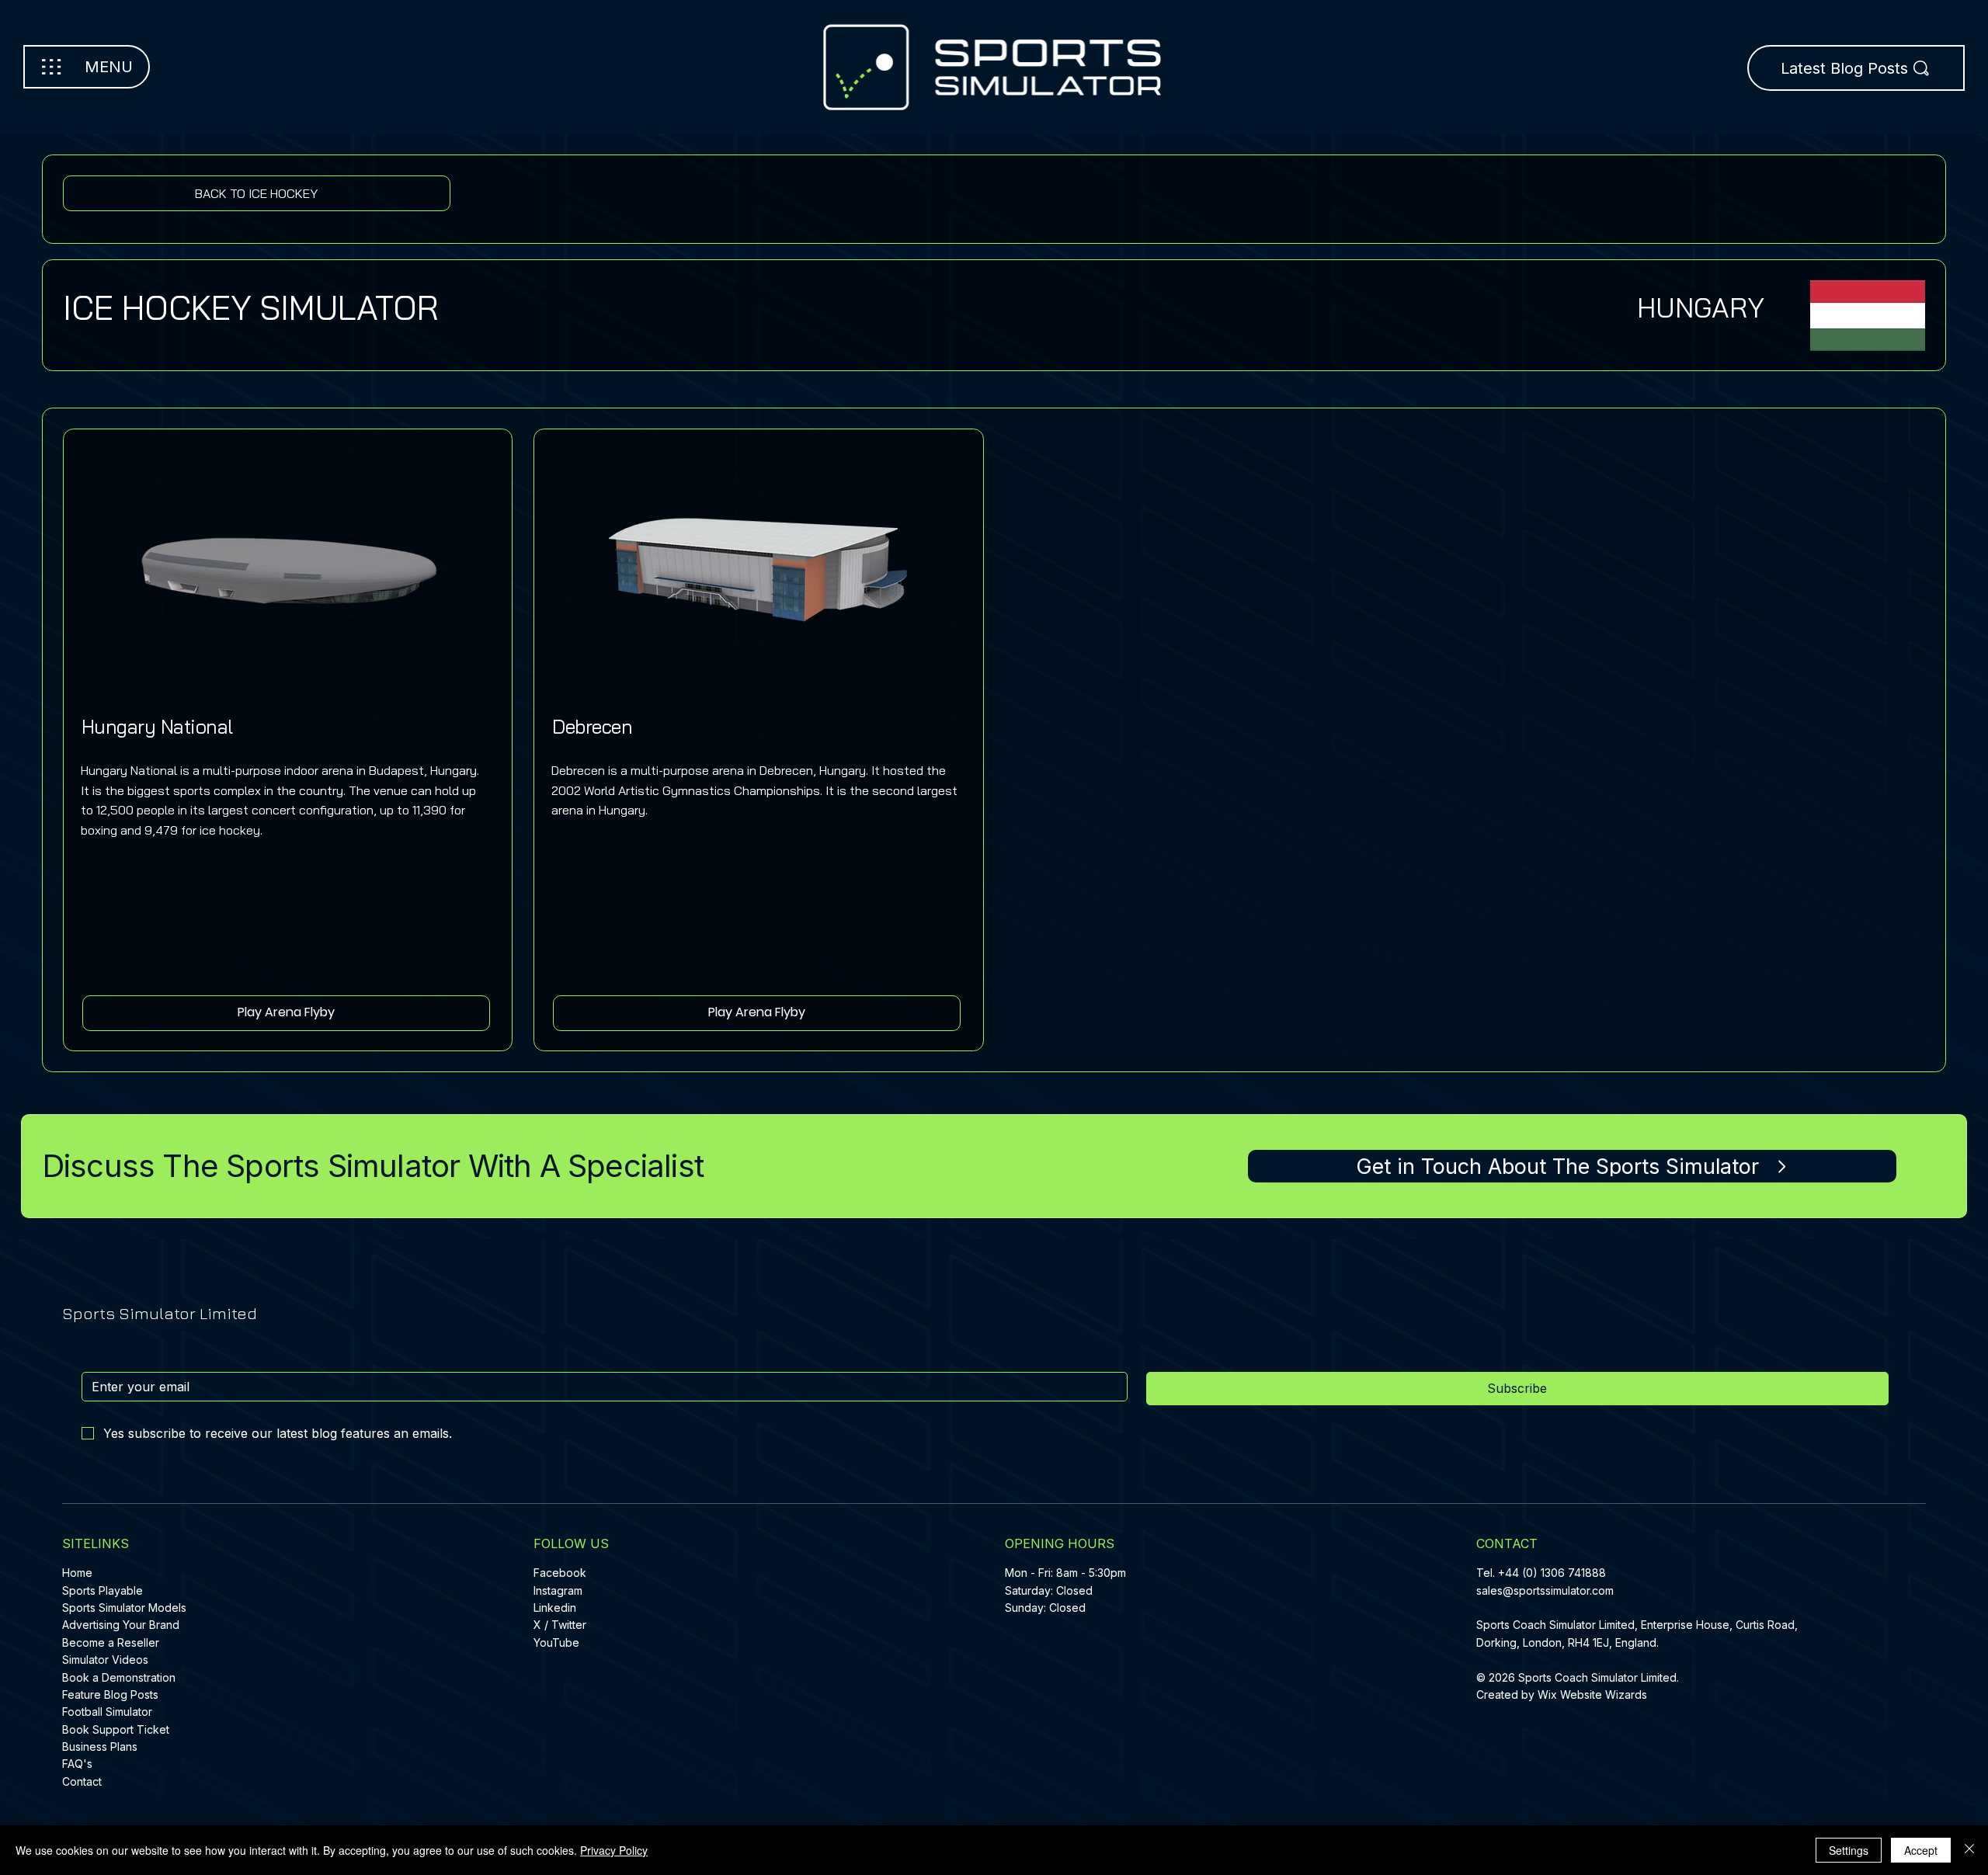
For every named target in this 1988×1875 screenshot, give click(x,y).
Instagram (558, 1590)
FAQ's (77, 1764)
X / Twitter (560, 1625)
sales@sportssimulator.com (1545, 1590)
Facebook (560, 1573)
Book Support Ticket (116, 1729)
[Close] (1969, 1850)
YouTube (556, 1642)
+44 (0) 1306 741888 (1552, 1573)
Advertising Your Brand (121, 1625)
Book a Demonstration (119, 1677)
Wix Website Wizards (1592, 1694)
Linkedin (555, 1608)
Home (77, 1573)
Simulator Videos (105, 1660)
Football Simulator (107, 1712)
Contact (82, 1781)
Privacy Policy (614, 1850)
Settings (1849, 1850)
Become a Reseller (111, 1642)
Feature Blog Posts (110, 1694)
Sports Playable (103, 1590)
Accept (1921, 1850)
